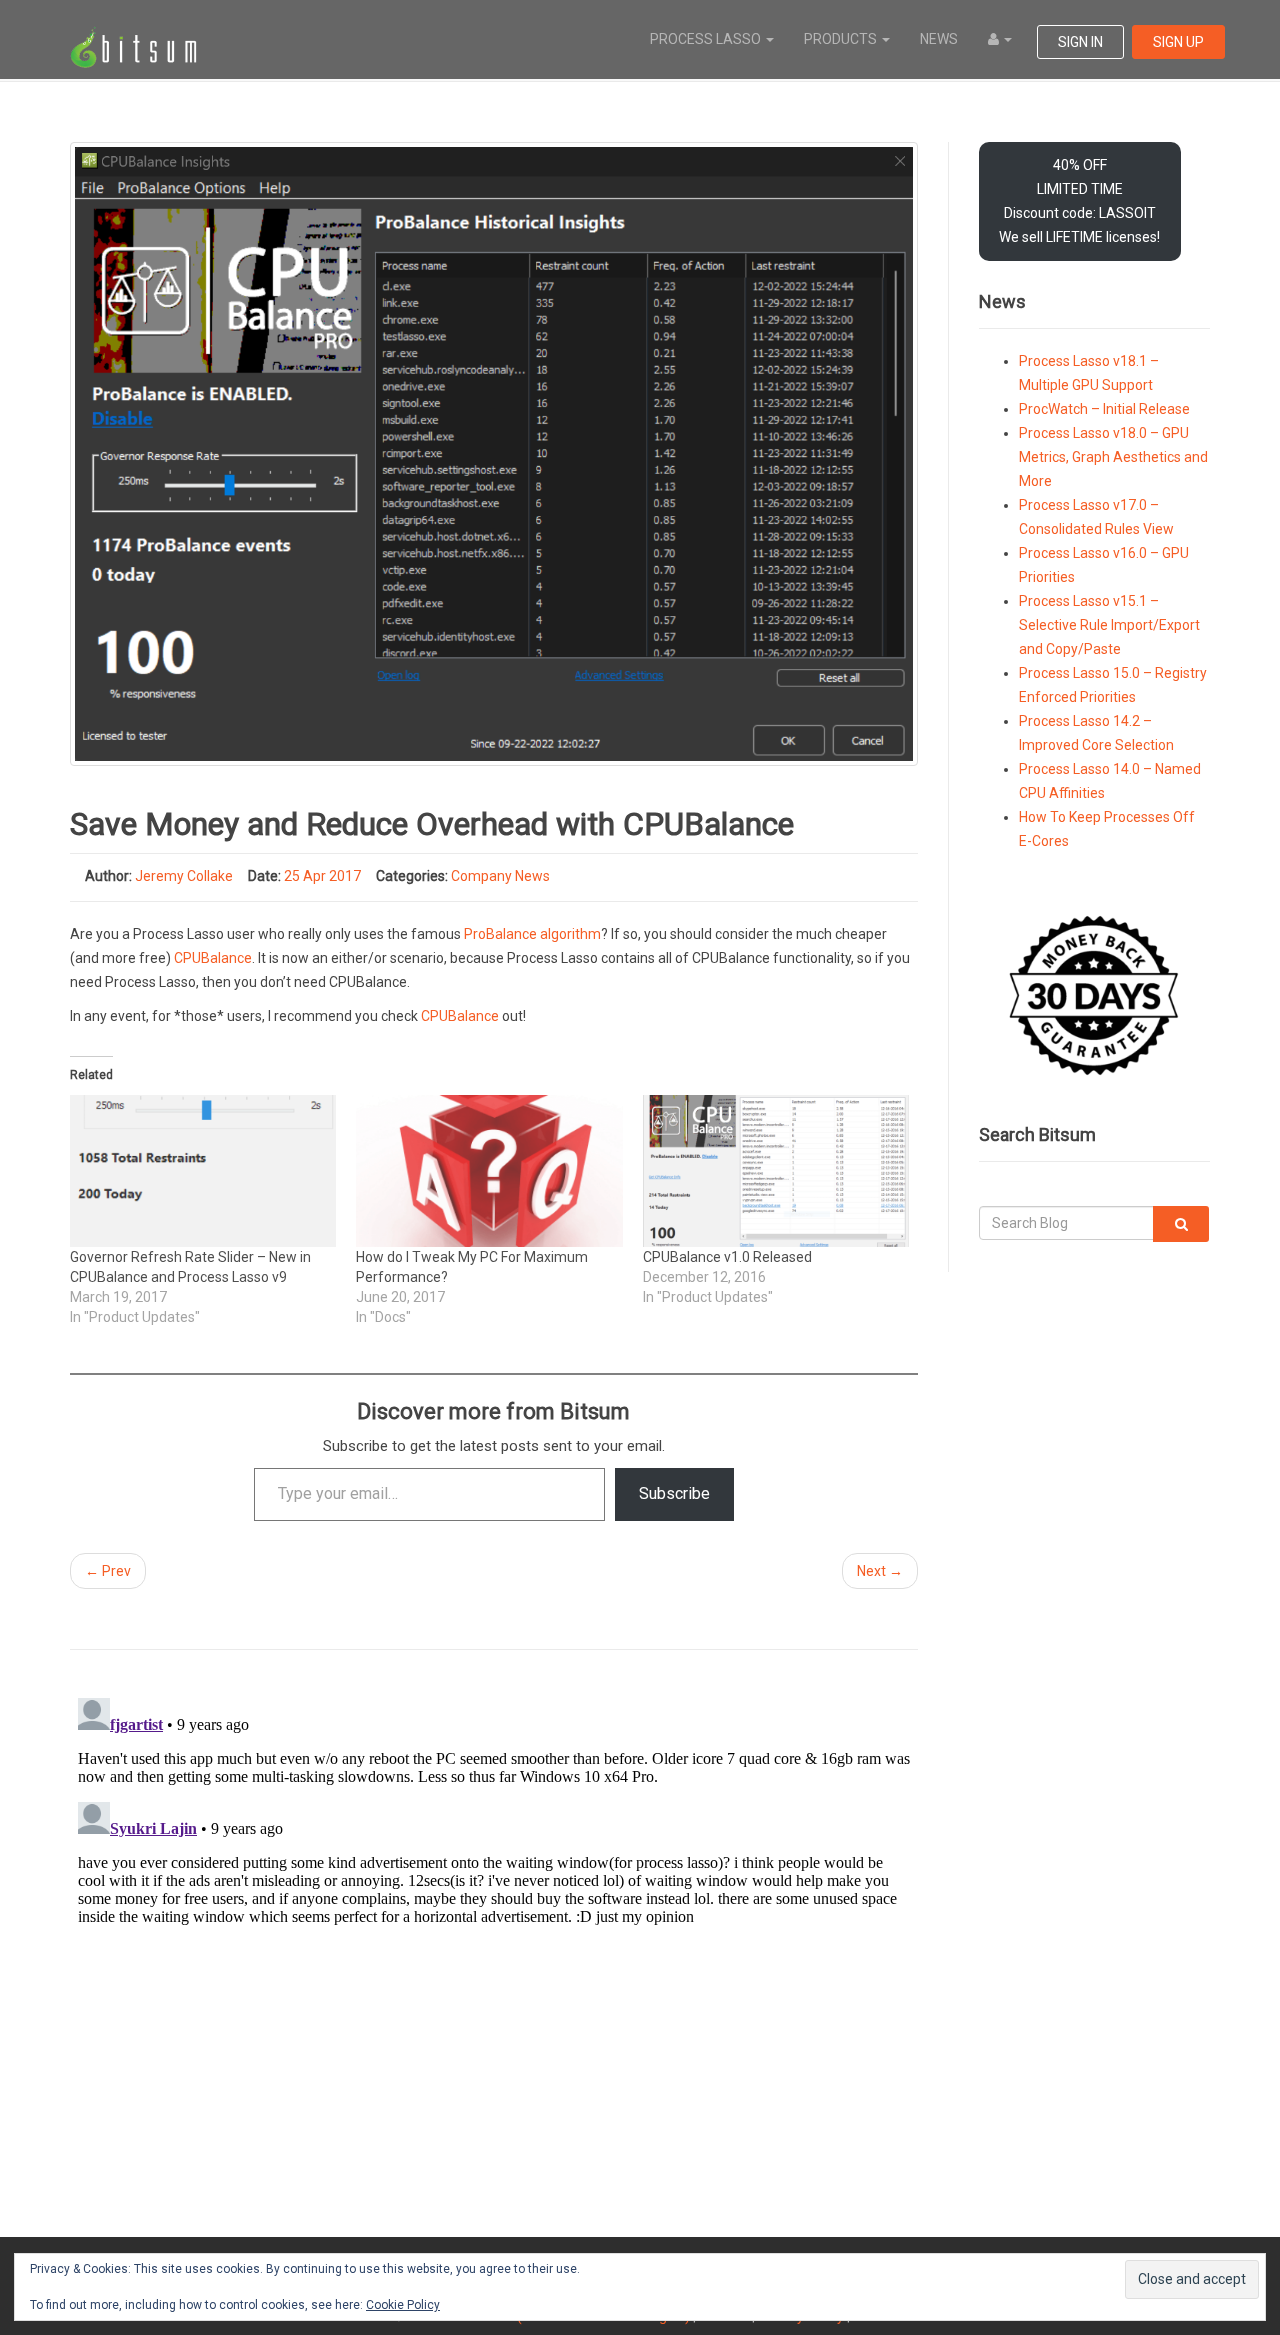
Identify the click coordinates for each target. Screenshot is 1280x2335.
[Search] (1181, 1224)
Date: (264, 876)
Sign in (1080, 42)
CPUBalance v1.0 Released (727, 1257)
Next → (880, 1571)
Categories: (412, 876)
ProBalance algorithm (532, 934)
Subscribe (674, 1493)
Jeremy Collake (184, 876)
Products (842, 39)
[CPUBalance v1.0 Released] (776, 1171)
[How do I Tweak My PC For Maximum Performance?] (489, 1171)
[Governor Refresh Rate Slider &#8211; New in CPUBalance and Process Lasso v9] (203, 1171)
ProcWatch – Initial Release (1104, 409)
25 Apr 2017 (322, 876)
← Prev (108, 1571)
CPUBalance (213, 958)
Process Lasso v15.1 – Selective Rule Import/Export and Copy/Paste (1109, 625)
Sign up (1178, 42)
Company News (500, 876)
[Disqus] (494, 1940)
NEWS (939, 39)
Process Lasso (707, 39)
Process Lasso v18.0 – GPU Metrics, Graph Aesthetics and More (1113, 457)
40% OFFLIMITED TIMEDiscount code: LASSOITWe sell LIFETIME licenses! (1079, 201)
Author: (108, 876)
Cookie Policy (403, 2305)
